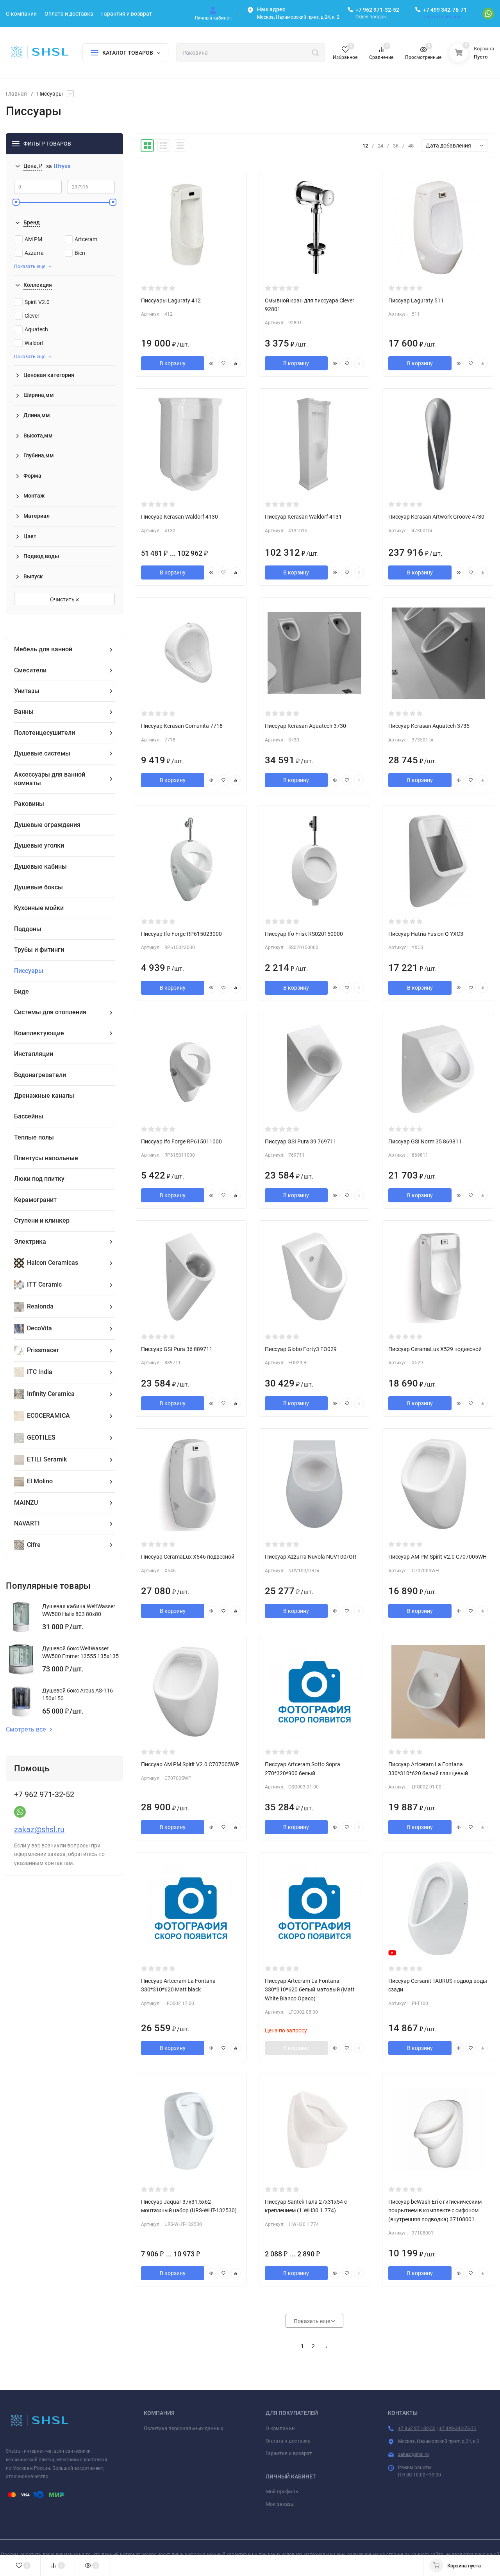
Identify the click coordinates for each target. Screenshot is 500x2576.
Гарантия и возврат (289, 2453)
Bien (80, 253)
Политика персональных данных (183, 2428)
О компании (280, 2428)
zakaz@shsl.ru (39, 1829)
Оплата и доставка (288, 2441)
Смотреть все (26, 1730)
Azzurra (34, 253)
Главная (16, 94)
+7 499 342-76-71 (445, 10)
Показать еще (30, 267)
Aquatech (36, 329)
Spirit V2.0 (37, 302)
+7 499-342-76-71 (458, 2428)
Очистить (63, 599)
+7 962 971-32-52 (377, 10)
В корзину (173, 363)
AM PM (33, 239)
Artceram (86, 239)
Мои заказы (280, 2504)
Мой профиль (282, 2492)
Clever (32, 316)
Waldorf (34, 343)
